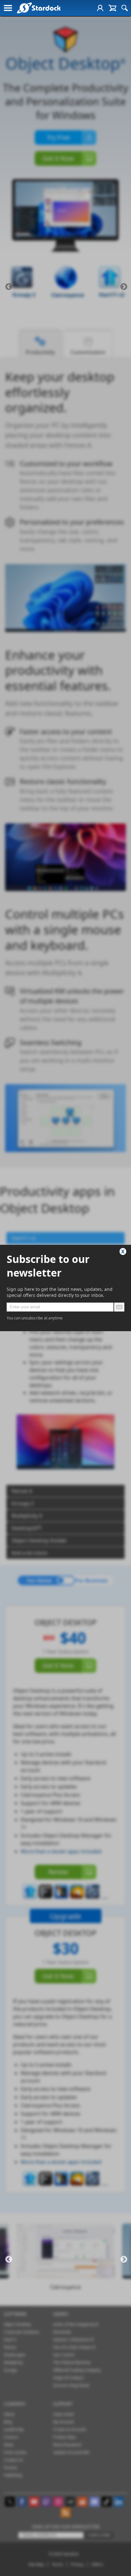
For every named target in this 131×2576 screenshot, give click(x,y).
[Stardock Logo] (39, 8)
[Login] (100, 8)
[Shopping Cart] (112, 8)
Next (124, 287)
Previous (9, 287)
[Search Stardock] (125, 8)
